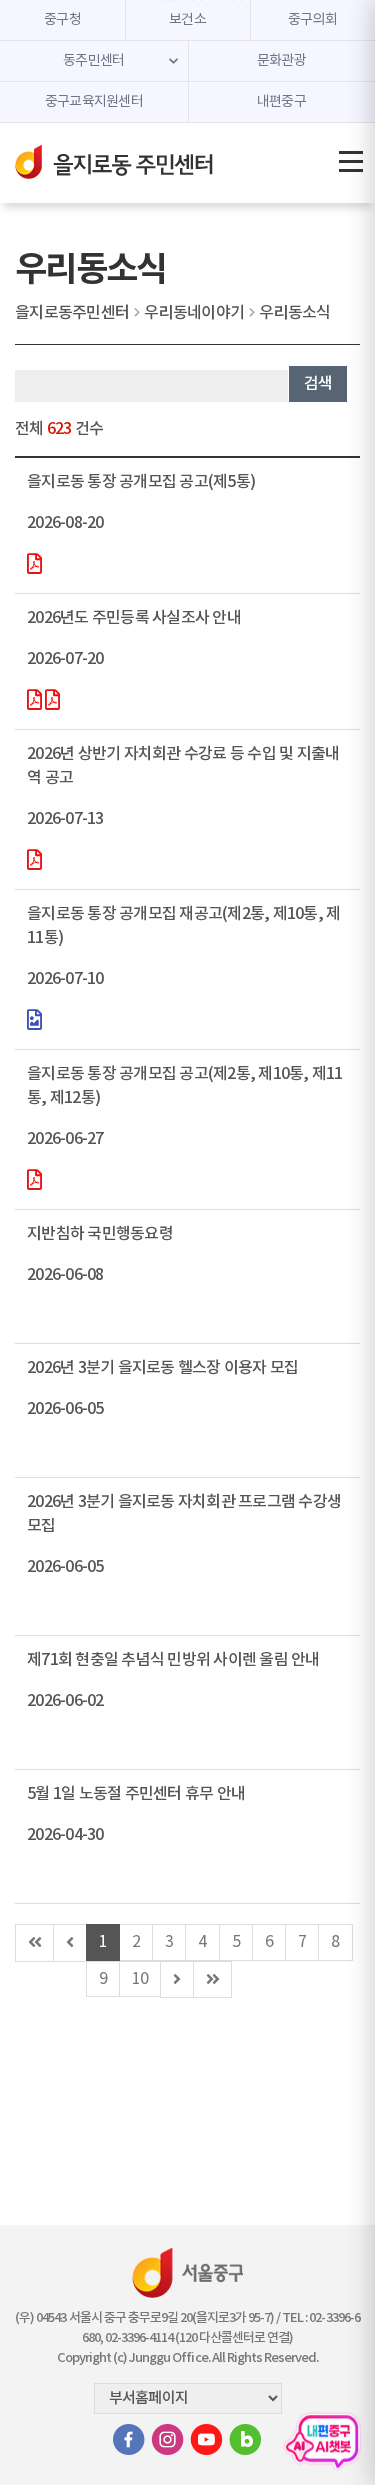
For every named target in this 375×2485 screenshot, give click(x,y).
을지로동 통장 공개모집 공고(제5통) (141, 482)
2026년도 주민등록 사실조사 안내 (134, 618)
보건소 (187, 20)
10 (140, 1979)
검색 (318, 384)
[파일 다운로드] (34, 566)
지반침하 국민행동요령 (100, 1234)
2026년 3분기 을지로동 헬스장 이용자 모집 (162, 1368)
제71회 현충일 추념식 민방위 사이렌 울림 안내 (173, 1660)
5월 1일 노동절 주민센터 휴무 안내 (136, 1794)
